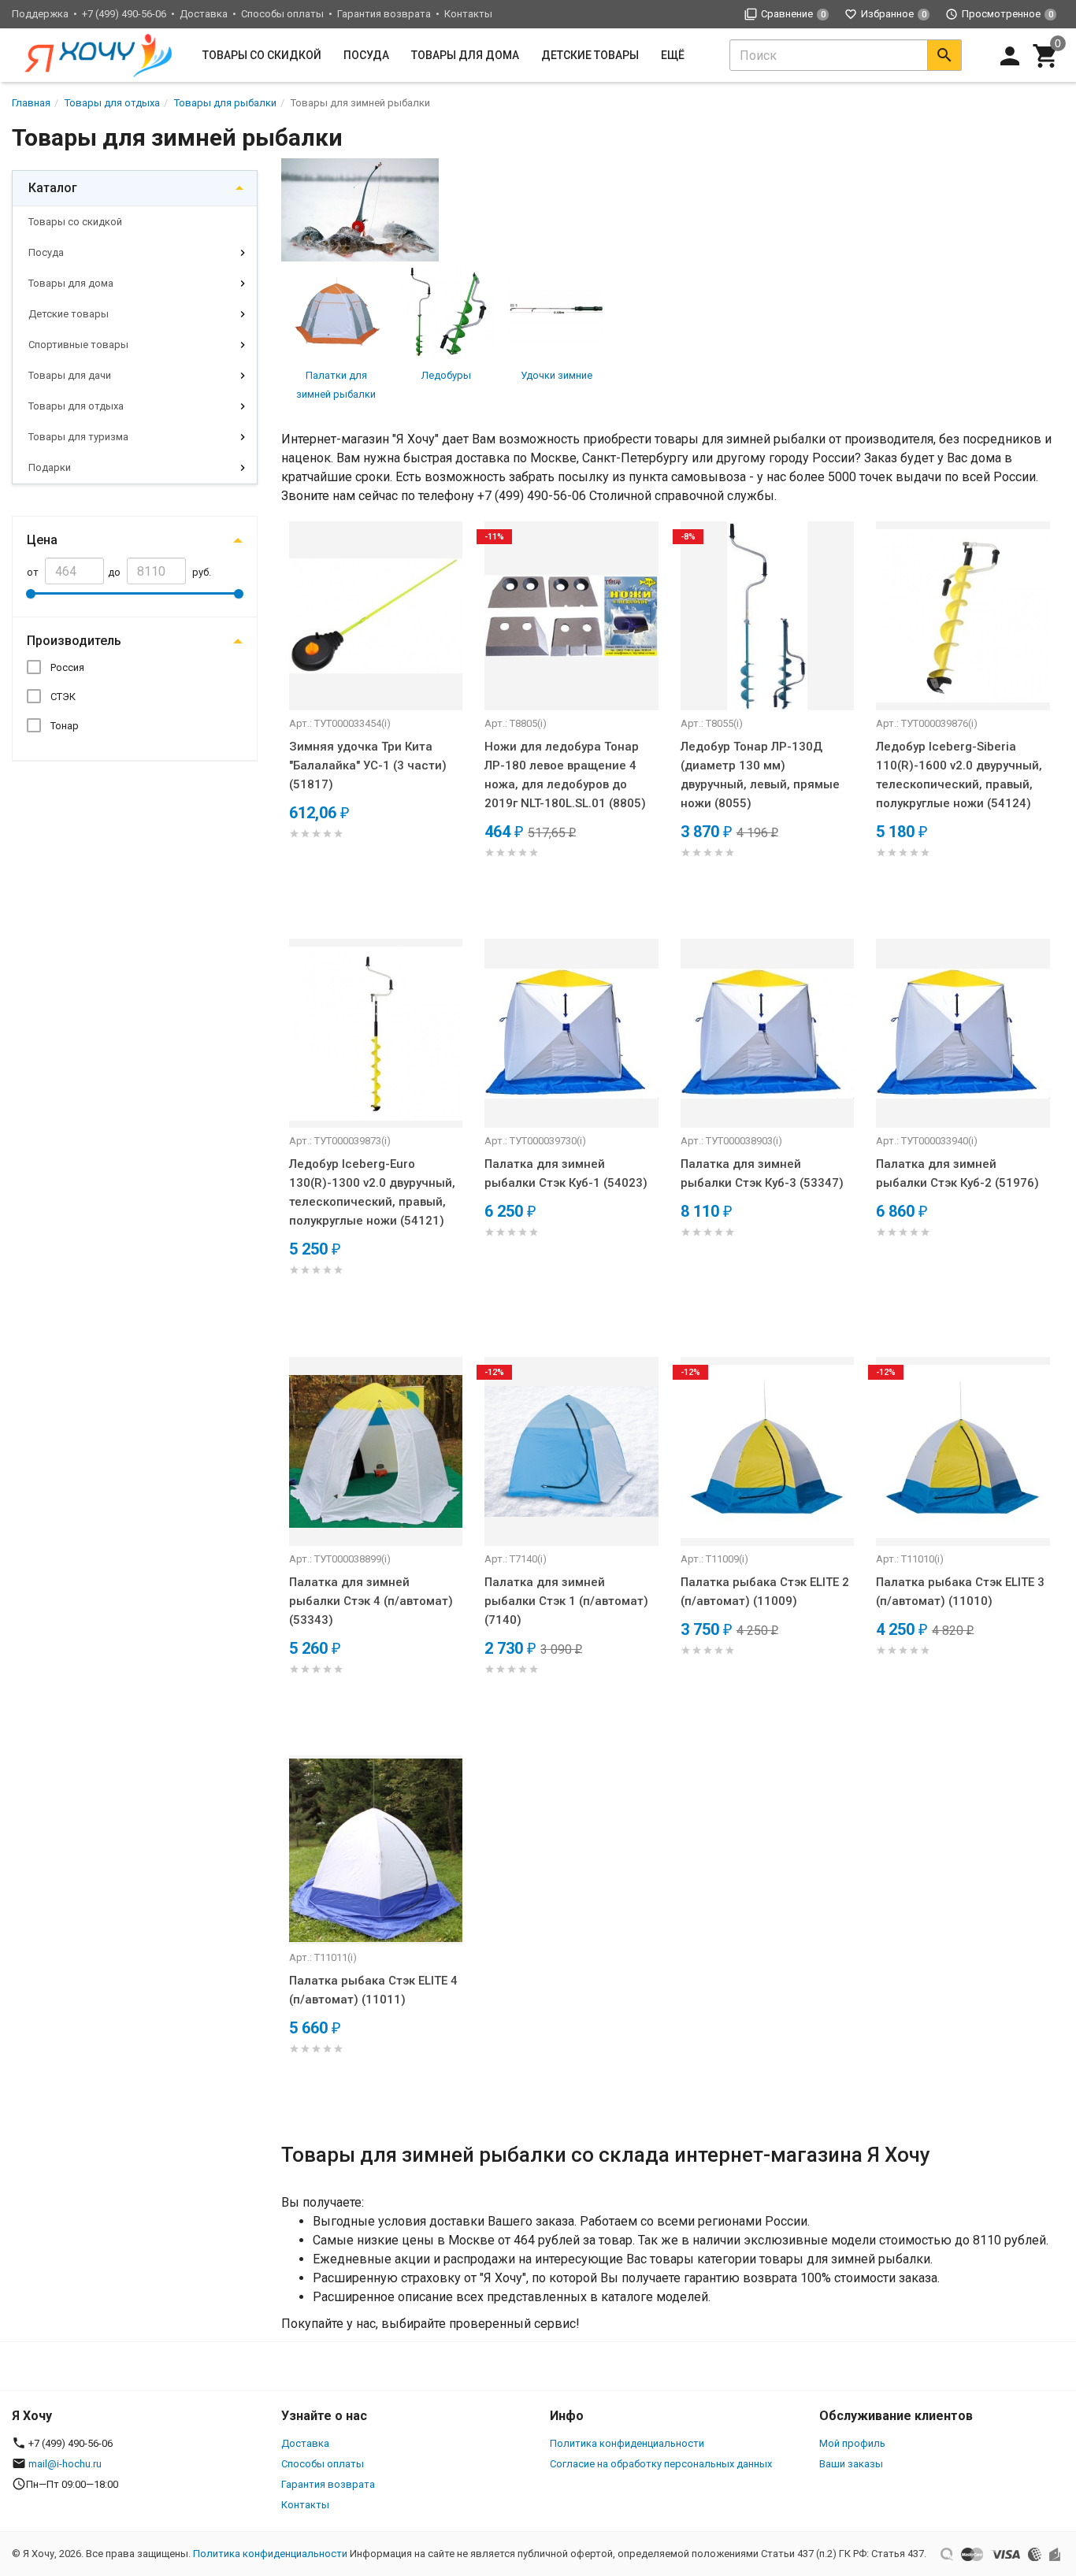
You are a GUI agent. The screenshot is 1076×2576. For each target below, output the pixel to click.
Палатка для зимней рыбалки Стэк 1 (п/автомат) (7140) (566, 1601)
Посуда (366, 55)
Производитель (74, 641)
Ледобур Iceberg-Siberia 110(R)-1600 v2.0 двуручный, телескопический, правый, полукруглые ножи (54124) (959, 775)
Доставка (204, 14)
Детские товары (590, 55)
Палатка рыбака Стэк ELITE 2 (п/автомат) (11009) (765, 1592)
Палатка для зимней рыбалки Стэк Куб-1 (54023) (566, 1173)
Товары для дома (465, 55)
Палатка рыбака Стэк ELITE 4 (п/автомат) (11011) (373, 1990)
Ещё (673, 55)
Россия (67, 667)
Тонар (65, 726)
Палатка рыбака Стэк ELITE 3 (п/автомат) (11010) (960, 1592)
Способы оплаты (282, 14)
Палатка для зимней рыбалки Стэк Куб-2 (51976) (957, 1173)
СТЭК (63, 697)
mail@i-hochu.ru (65, 2464)
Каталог (53, 188)
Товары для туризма (78, 437)
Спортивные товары (78, 345)
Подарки (50, 467)
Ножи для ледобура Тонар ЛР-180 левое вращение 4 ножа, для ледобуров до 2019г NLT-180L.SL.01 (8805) (565, 775)
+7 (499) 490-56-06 (124, 14)
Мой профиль (852, 2443)
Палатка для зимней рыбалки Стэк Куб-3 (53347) (762, 1173)
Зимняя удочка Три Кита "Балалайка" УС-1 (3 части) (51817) (368, 765)
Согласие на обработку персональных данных (661, 2464)
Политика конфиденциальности (627, 2443)
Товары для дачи (70, 375)
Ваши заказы (851, 2464)
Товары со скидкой (262, 55)
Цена (42, 540)
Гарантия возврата (384, 14)
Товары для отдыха (76, 406)
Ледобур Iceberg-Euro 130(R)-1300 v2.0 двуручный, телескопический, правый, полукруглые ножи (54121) (372, 1192)
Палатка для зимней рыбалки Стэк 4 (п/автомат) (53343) (371, 1601)
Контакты (468, 14)
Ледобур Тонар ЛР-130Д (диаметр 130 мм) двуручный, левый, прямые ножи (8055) (760, 775)
